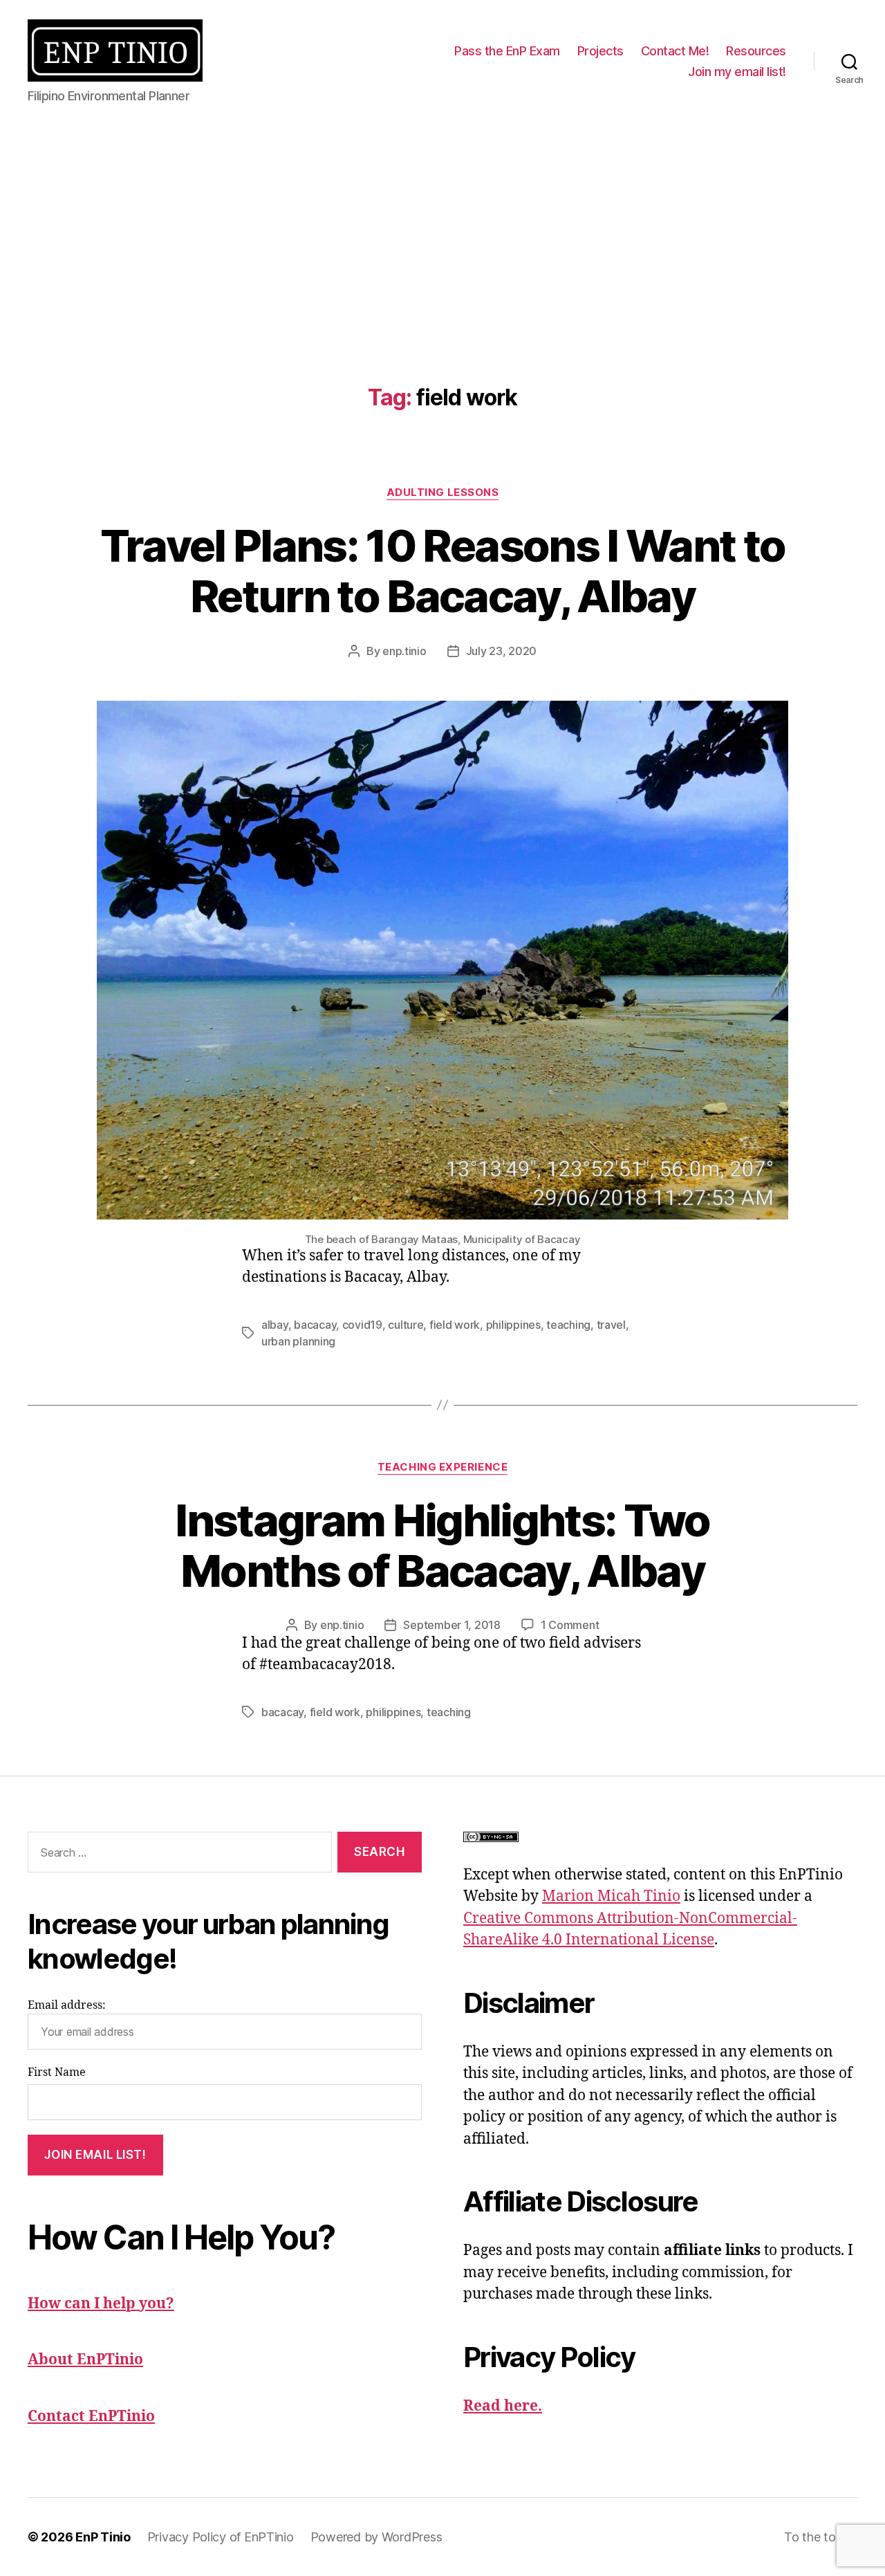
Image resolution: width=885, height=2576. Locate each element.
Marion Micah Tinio (611, 1896)
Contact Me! (675, 51)
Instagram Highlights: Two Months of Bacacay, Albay (442, 1545)
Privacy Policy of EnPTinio (221, 2537)
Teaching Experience (442, 1467)
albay (275, 1325)
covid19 (362, 1325)
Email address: (67, 2005)
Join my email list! (737, 72)
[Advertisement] (442, 226)
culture (406, 1325)
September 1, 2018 (451, 1625)
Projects (600, 51)
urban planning (298, 1341)
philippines (513, 1325)
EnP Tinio (103, 2537)
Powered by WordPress (376, 2537)
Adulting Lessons (443, 493)
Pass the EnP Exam (507, 51)
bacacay (315, 1325)
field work (455, 1325)
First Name (57, 2072)
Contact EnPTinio (91, 2417)
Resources (756, 51)
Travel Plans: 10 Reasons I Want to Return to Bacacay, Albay (443, 571)
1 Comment (570, 1625)
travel (611, 1325)
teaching (568, 1325)
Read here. (503, 2406)
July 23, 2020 (502, 651)
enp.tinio (404, 651)
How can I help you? (101, 2304)
